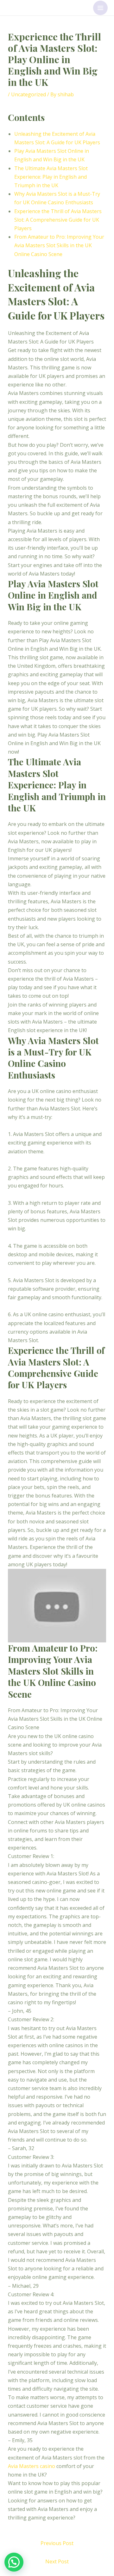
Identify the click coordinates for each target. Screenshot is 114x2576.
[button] (14, 2562)
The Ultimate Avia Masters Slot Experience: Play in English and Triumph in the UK (51, 177)
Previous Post (57, 2543)
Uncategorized (28, 94)
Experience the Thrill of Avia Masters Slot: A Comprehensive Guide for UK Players (58, 220)
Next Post (57, 2561)
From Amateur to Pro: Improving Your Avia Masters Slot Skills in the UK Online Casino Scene (59, 245)
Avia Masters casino (32, 2466)
